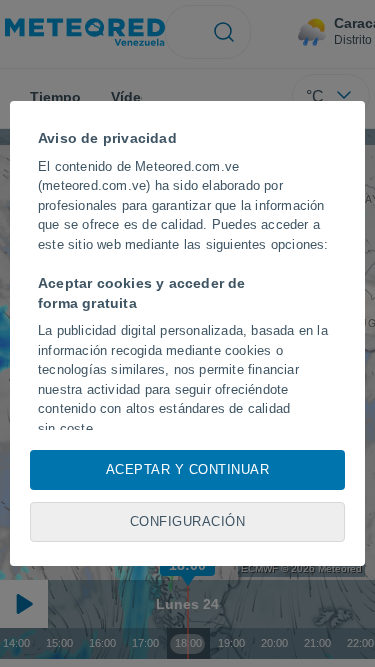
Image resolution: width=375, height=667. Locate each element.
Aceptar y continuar (188, 469)
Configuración (188, 521)
